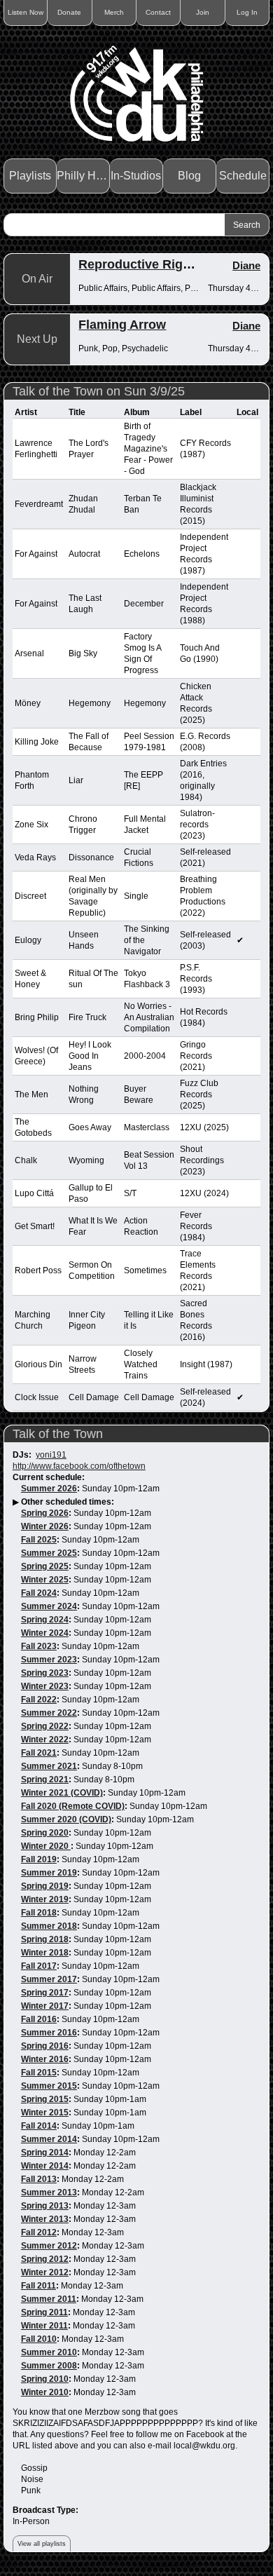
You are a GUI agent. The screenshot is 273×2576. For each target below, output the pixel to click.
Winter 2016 (45, 2059)
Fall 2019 (39, 1859)
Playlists (30, 176)
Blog (189, 176)
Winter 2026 (45, 1526)
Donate (69, 12)
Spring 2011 (44, 2312)
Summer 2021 (49, 1766)
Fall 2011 (38, 2286)
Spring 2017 (45, 1993)
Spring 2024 (45, 1620)
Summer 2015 (49, 2086)
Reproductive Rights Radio (159, 264)
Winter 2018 (45, 1953)
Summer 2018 (49, 1926)
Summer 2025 (49, 1553)
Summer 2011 (49, 2299)
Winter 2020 (46, 1846)
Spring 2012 (45, 2259)
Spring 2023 (45, 1673)
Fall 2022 (39, 1700)
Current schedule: (49, 1477)
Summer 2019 (49, 1873)
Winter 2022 (45, 1740)
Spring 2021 (45, 1780)
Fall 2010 (39, 2339)
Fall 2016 (39, 2019)
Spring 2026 (45, 1513)
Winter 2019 (45, 1899)
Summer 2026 (49, 1489)
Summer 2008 (49, 2366)
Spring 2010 (45, 2379)
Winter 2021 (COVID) (62, 1793)
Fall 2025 (39, 1540)
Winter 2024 (45, 1633)
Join (203, 12)
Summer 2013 (49, 2192)
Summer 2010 (49, 2352)
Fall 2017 (39, 1966)
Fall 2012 (39, 2232)
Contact (158, 12)
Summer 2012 (49, 2246)
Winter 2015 (45, 2113)
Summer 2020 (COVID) (66, 1819)
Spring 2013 (45, 2206)
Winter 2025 (45, 1580)
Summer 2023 (49, 1660)
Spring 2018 (45, 1939)
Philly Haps (83, 176)
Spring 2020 (45, 1833)
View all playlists (42, 2544)
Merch (114, 12)
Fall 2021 (39, 1753)
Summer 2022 (49, 1713)
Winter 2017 (45, 2006)
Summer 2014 (49, 2139)
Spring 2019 (45, 1886)
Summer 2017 (49, 1979)
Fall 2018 (39, 1913)
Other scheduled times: (68, 1502)
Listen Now (26, 12)
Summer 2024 (49, 1606)
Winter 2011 (44, 2326)
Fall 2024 (39, 1593)
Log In (247, 12)
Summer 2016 (49, 2033)
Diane (246, 265)
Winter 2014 (45, 2166)
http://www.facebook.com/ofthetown (79, 1466)
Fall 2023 (39, 1646)
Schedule (243, 176)
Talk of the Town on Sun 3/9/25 (99, 391)
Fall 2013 (39, 2179)
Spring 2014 (45, 2153)
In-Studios (136, 176)
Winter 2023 (45, 1686)
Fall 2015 (39, 2073)
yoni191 (51, 1455)
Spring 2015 (45, 2099)
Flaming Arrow (122, 325)
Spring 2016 (45, 2046)
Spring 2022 (45, 1726)
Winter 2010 (45, 2392)
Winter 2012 (45, 2272)
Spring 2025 (45, 1566)
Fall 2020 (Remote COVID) (73, 1806)
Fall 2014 (39, 2126)
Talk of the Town (58, 1434)
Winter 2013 (45, 2219)
